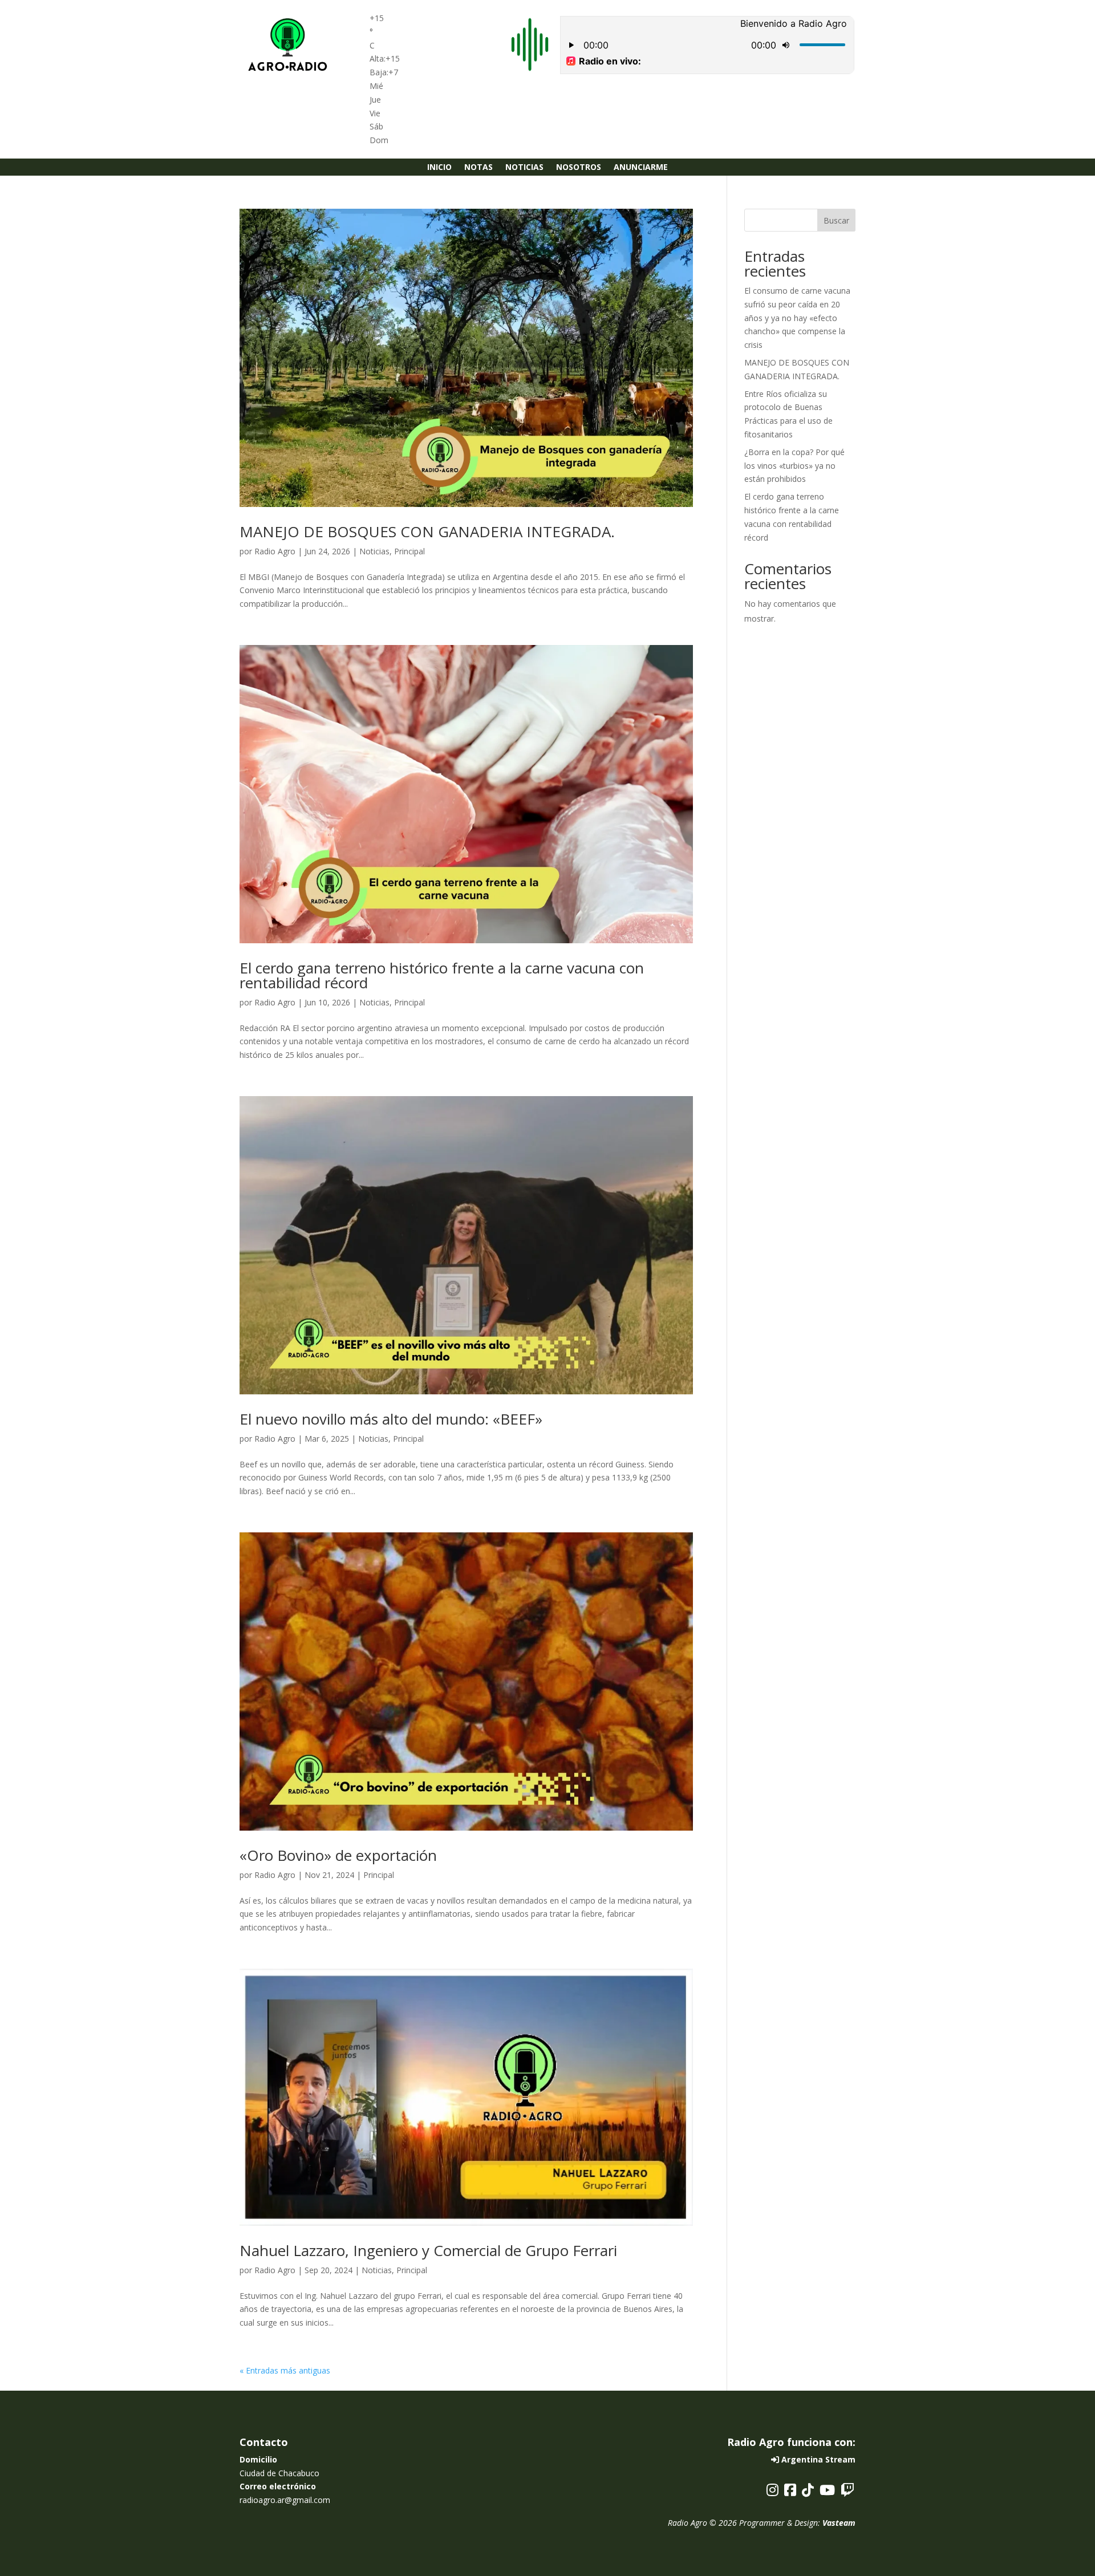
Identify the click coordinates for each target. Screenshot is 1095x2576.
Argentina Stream (817, 2459)
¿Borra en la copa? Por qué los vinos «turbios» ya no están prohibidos (794, 466)
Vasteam (839, 2523)
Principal (409, 551)
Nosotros (579, 168)
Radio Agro (275, 551)
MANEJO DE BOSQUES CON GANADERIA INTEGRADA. (427, 532)
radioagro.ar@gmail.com (285, 2500)
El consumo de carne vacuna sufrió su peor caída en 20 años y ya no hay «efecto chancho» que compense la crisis (797, 318)
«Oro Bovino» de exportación (338, 1855)
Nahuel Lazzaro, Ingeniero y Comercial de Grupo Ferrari (428, 2250)
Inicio (439, 168)
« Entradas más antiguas (285, 2370)
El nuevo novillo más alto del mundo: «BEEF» (391, 1419)
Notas (478, 168)
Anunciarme (641, 168)
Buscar (836, 220)
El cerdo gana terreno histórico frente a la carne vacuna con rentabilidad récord (442, 975)
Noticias (524, 168)
